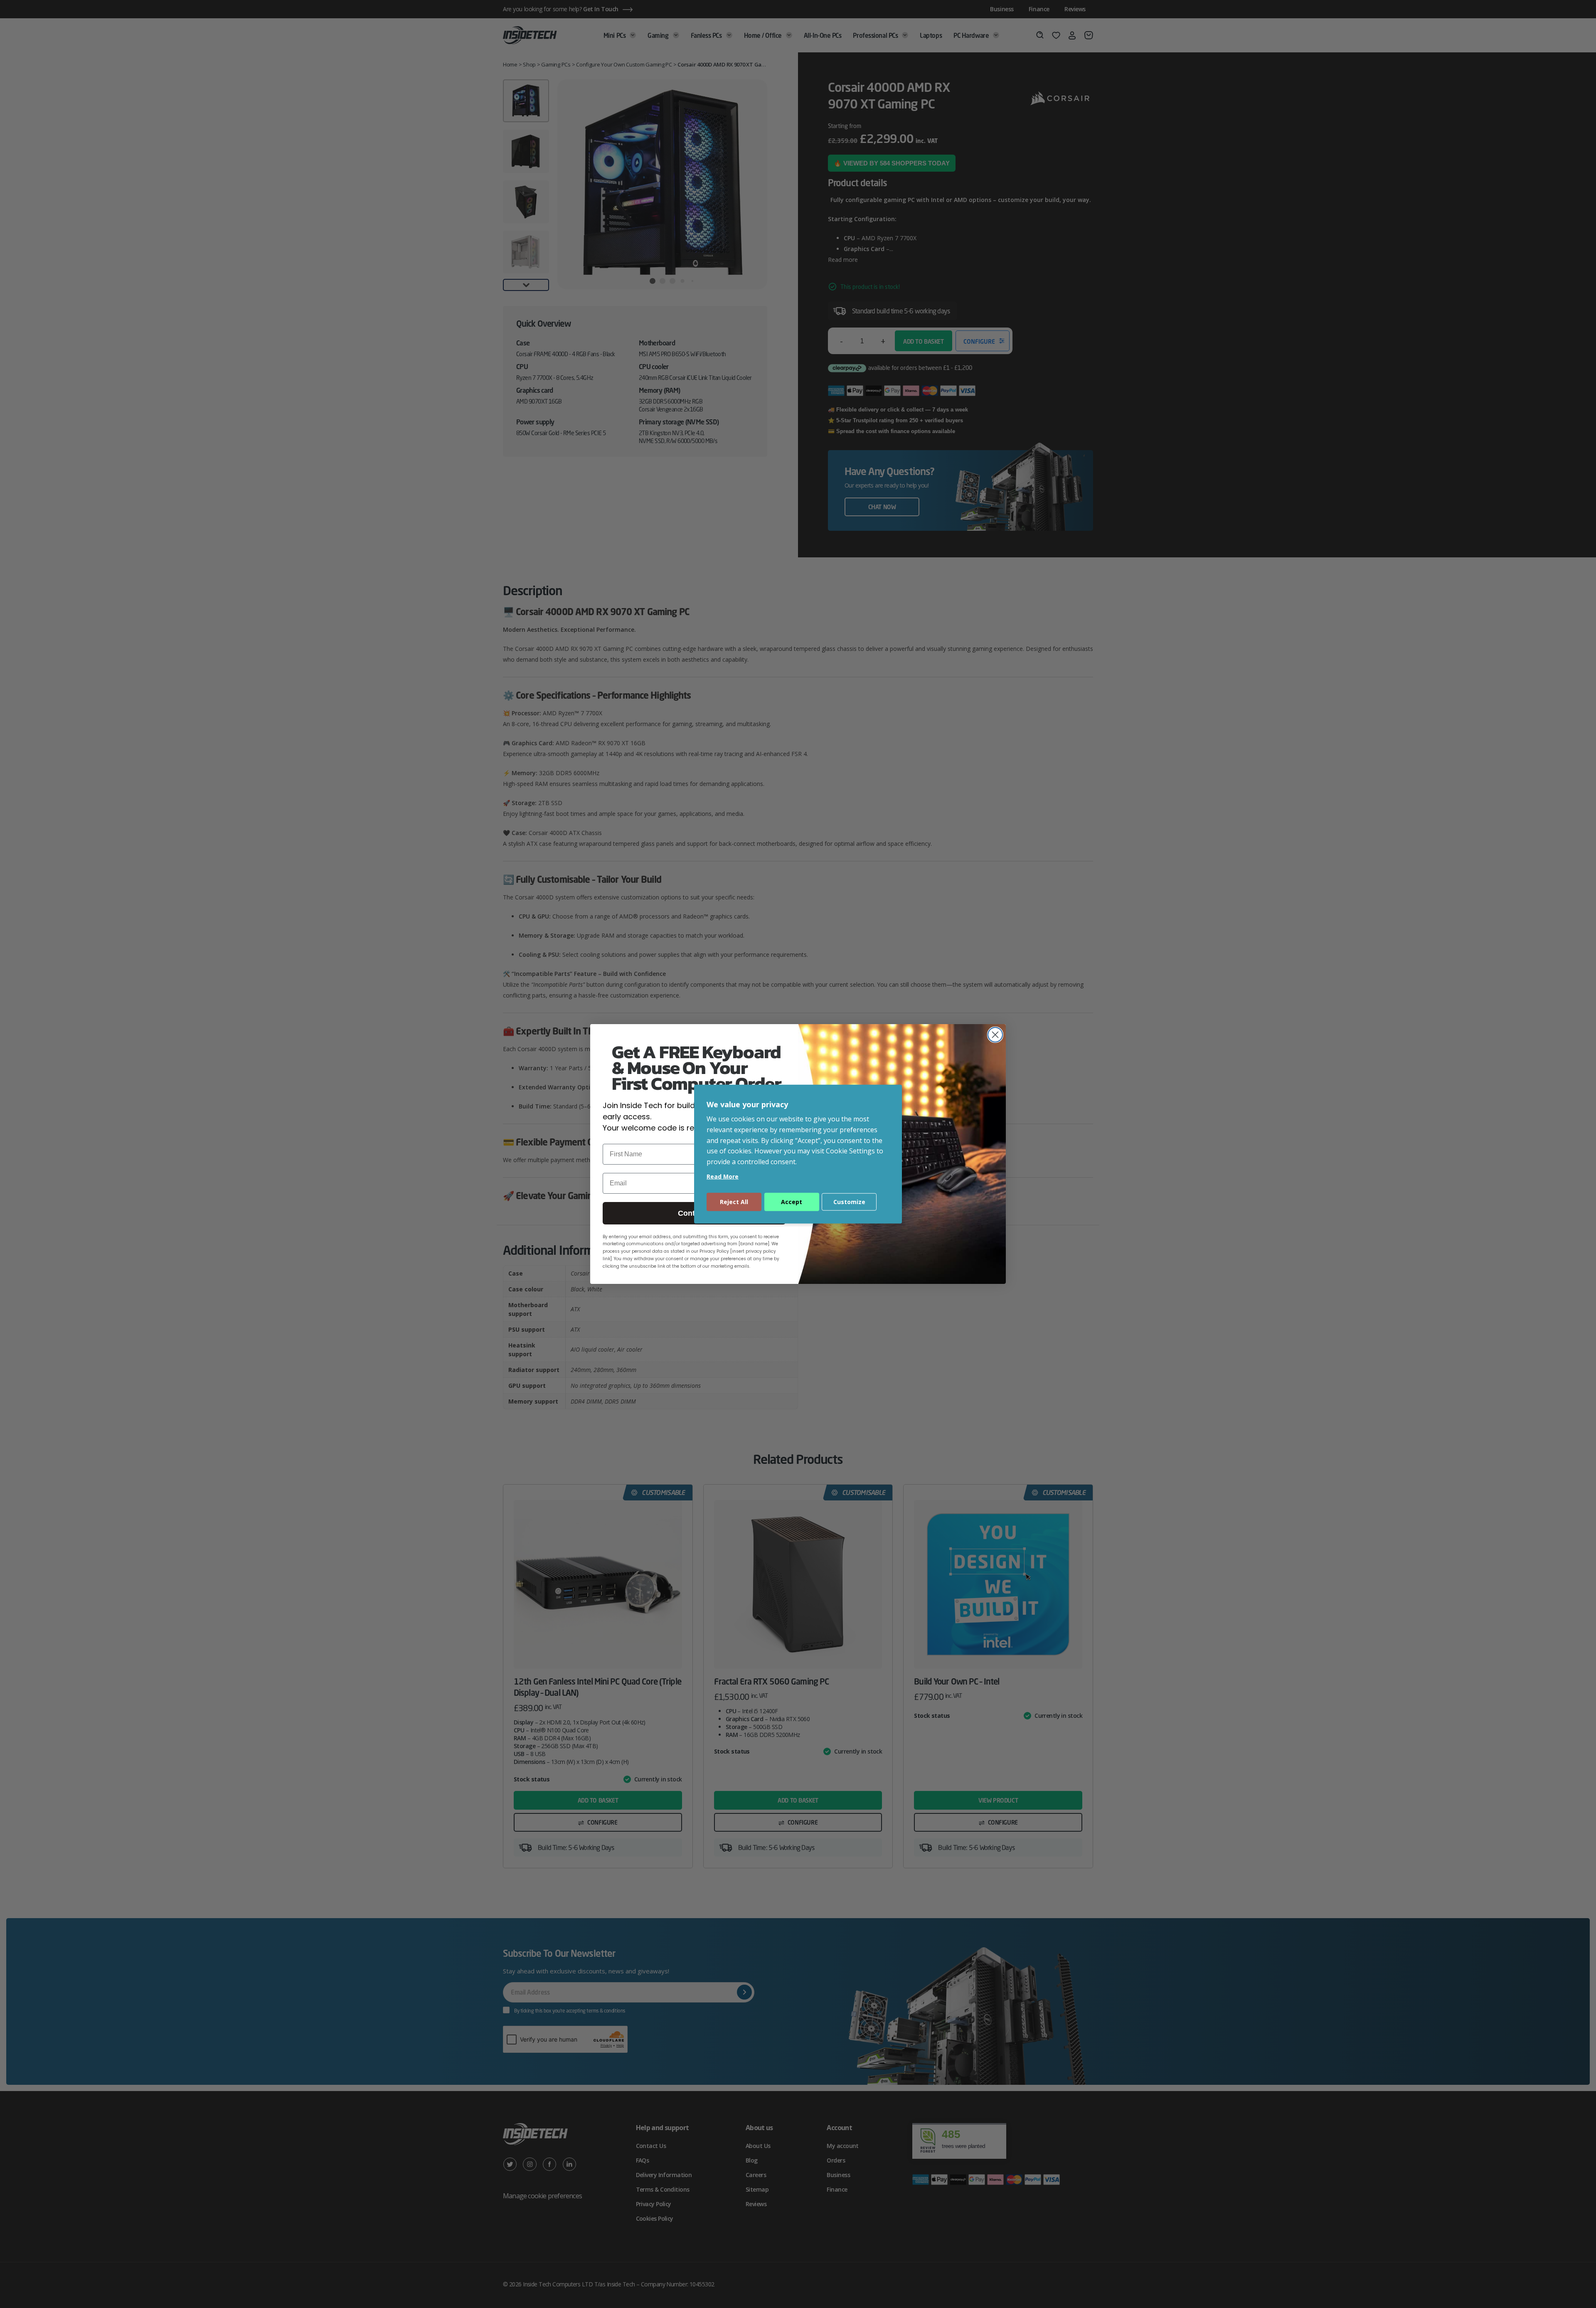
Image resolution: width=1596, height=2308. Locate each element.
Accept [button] (792, 1202)
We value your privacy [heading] (747, 1104)
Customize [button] (849, 1202)
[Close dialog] (995, 1035)
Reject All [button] (734, 1202)
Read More (723, 1176)
